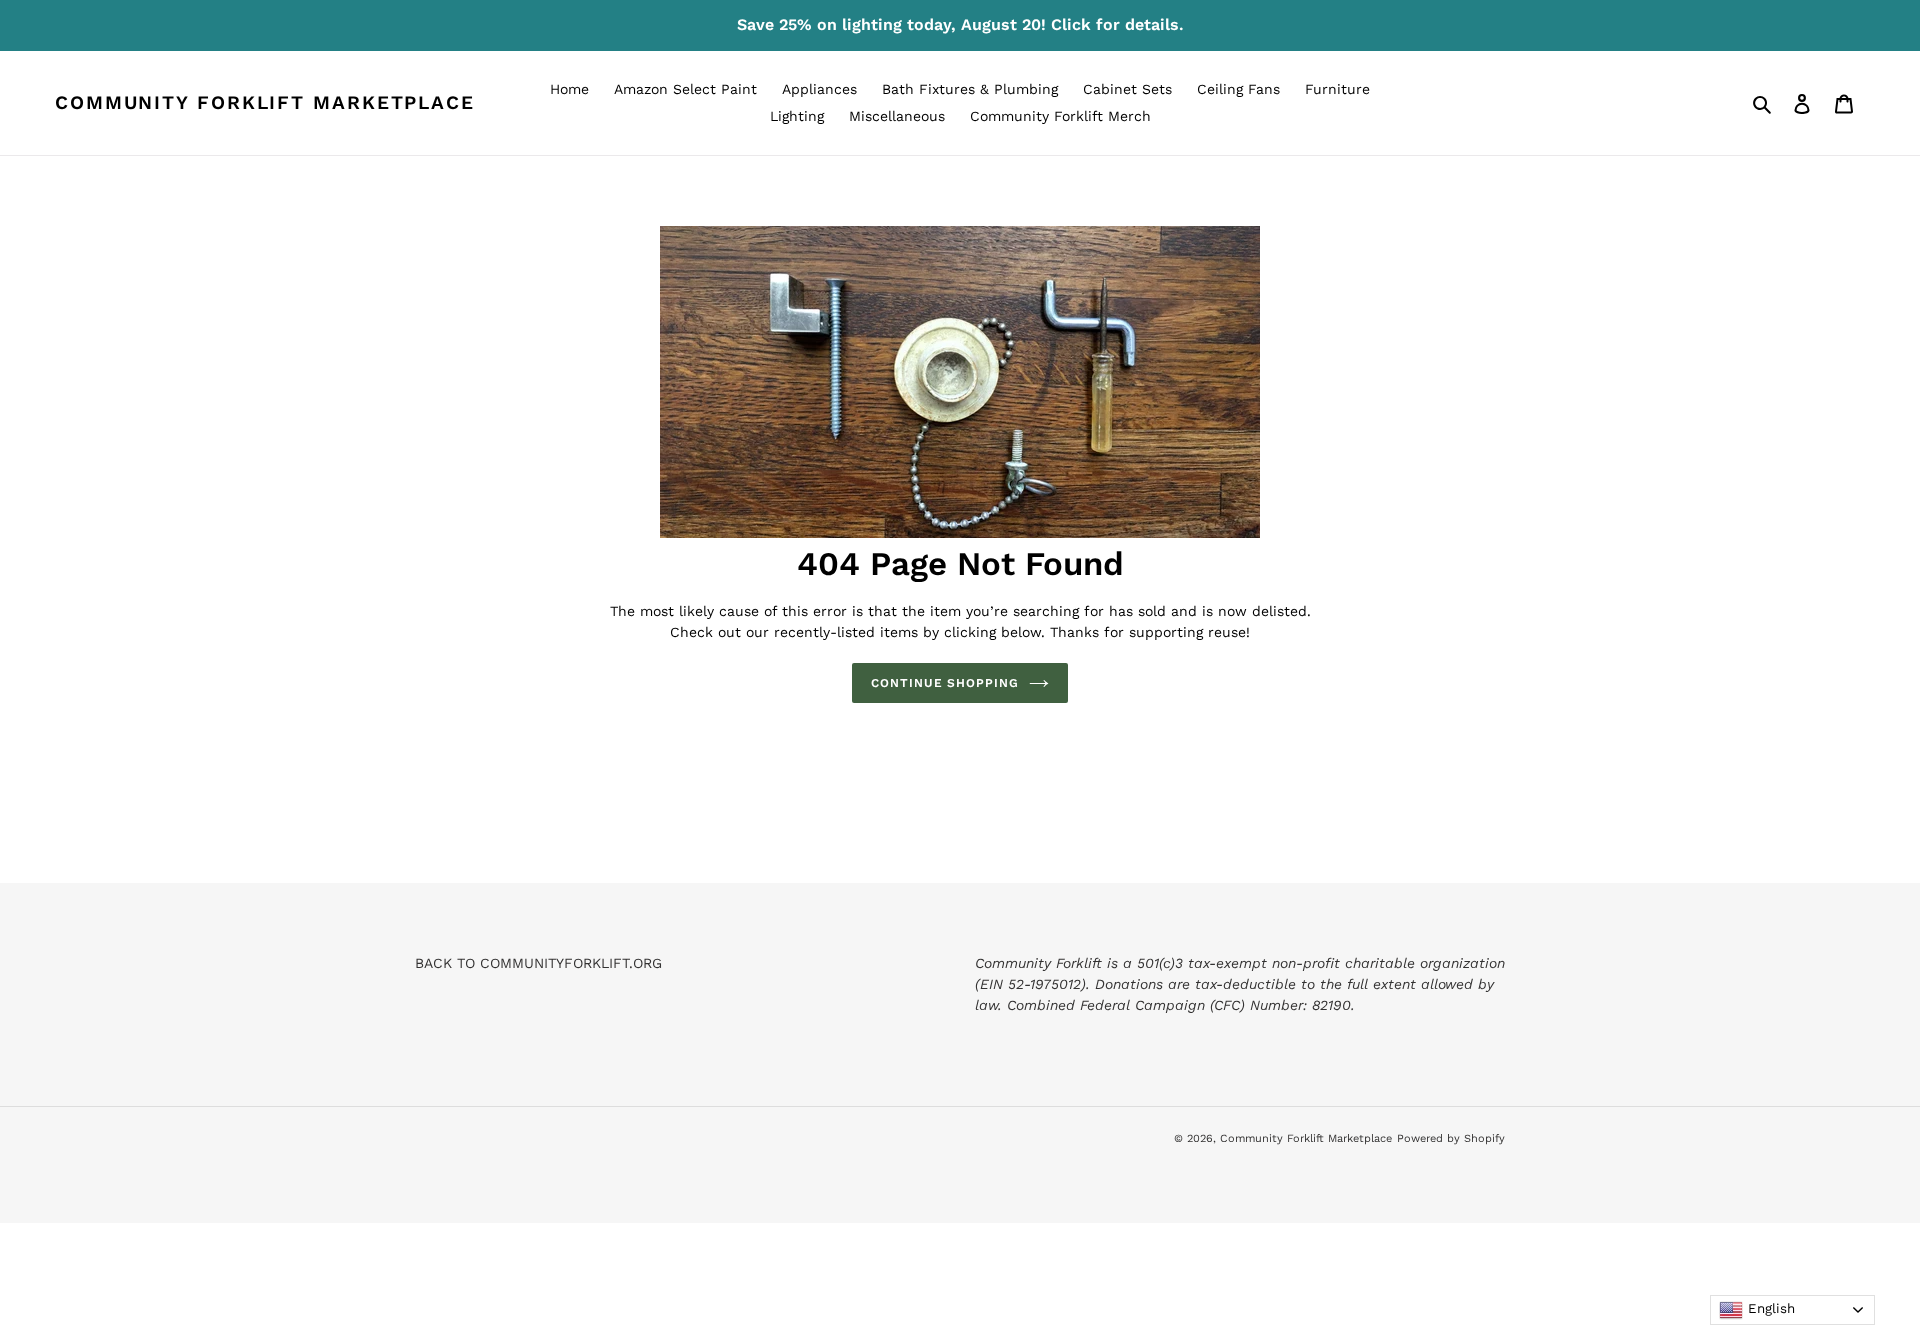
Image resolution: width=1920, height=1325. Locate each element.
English (1769, 1308)
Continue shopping (945, 683)
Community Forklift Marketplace (265, 103)
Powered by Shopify (1451, 1138)
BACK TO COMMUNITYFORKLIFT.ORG (538, 963)
